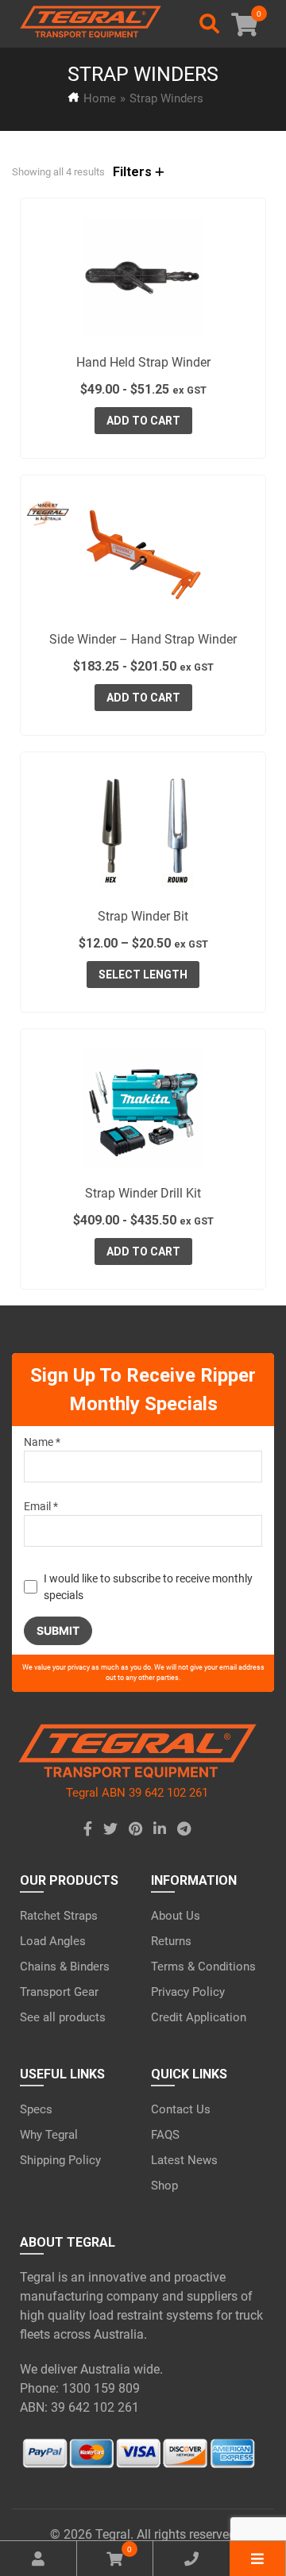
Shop (164, 2186)
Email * (41, 1506)
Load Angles (53, 1941)
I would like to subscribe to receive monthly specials (148, 1587)
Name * (42, 1442)
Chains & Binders (65, 1967)
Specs (36, 2109)
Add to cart (143, 421)
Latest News (184, 2160)
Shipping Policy (60, 2160)
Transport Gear (59, 1992)
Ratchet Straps (59, 1916)
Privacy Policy (188, 1992)
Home (100, 98)
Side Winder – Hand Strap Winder (143, 639)
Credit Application (199, 2017)
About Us (176, 1916)
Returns (171, 1941)
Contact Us (181, 2109)
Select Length (143, 975)
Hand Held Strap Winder (143, 362)
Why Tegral (49, 2135)
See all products (63, 2017)
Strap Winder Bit (143, 916)
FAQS (165, 2135)
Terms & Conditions (203, 1967)
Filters (134, 172)
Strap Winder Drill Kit (143, 1193)
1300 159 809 (101, 2388)
